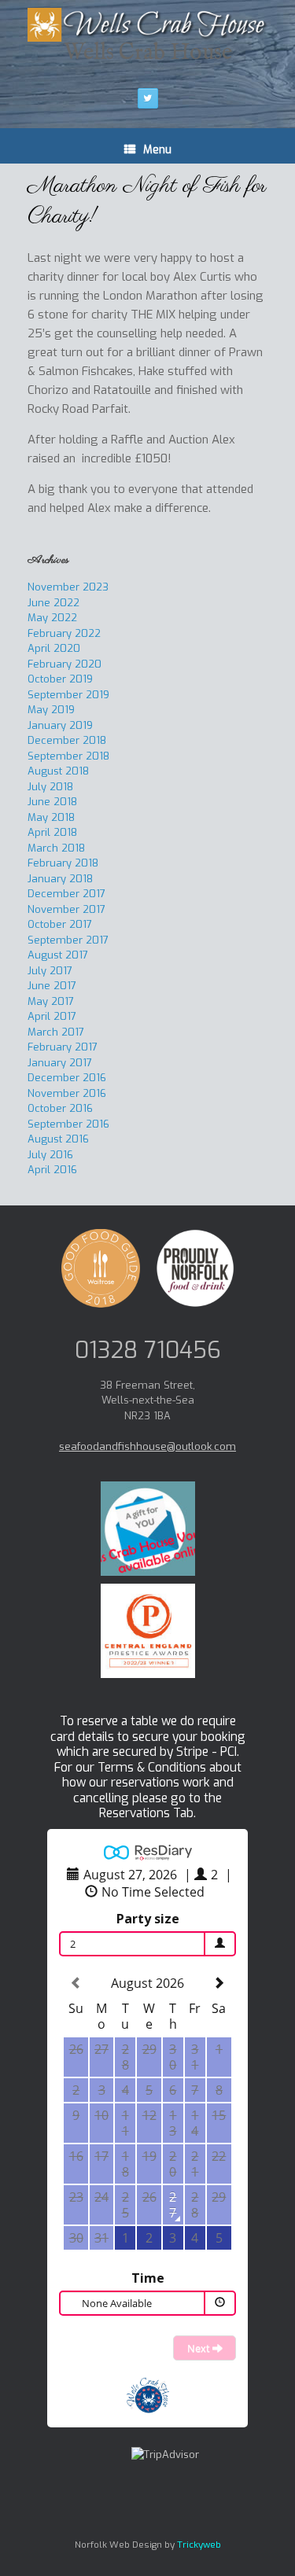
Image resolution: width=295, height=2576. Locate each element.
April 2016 (52, 1170)
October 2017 (60, 924)
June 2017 (52, 986)
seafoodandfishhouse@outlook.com (147, 1446)
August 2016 (58, 1139)
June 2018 (52, 802)
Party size (148, 1919)
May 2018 (51, 817)
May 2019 (51, 710)
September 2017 (68, 940)
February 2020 (65, 664)
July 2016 (50, 1155)
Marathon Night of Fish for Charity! (147, 201)
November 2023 (68, 587)
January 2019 (60, 725)
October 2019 (60, 679)
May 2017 (51, 1001)
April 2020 (54, 648)
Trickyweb (199, 2545)
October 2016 (60, 1108)
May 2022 (52, 618)
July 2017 (50, 971)
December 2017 (66, 894)
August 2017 (58, 955)
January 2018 (60, 879)
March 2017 (56, 1032)
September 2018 (68, 756)
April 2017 (52, 1016)
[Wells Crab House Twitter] (148, 98)
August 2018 (58, 771)
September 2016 (68, 1124)
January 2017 (60, 1063)
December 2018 (67, 740)
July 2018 (50, 787)
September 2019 (68, 695)
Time (148, 2278)
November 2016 (67, 1093)
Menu (157, 150)
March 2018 (56, 848)
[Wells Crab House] (147, 25)
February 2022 (64, 633)
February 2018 (63, 863)
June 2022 (53, 603)
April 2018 (52, 832)
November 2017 (66, 909)
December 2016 (67, 1078)
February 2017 (63, 1047)
